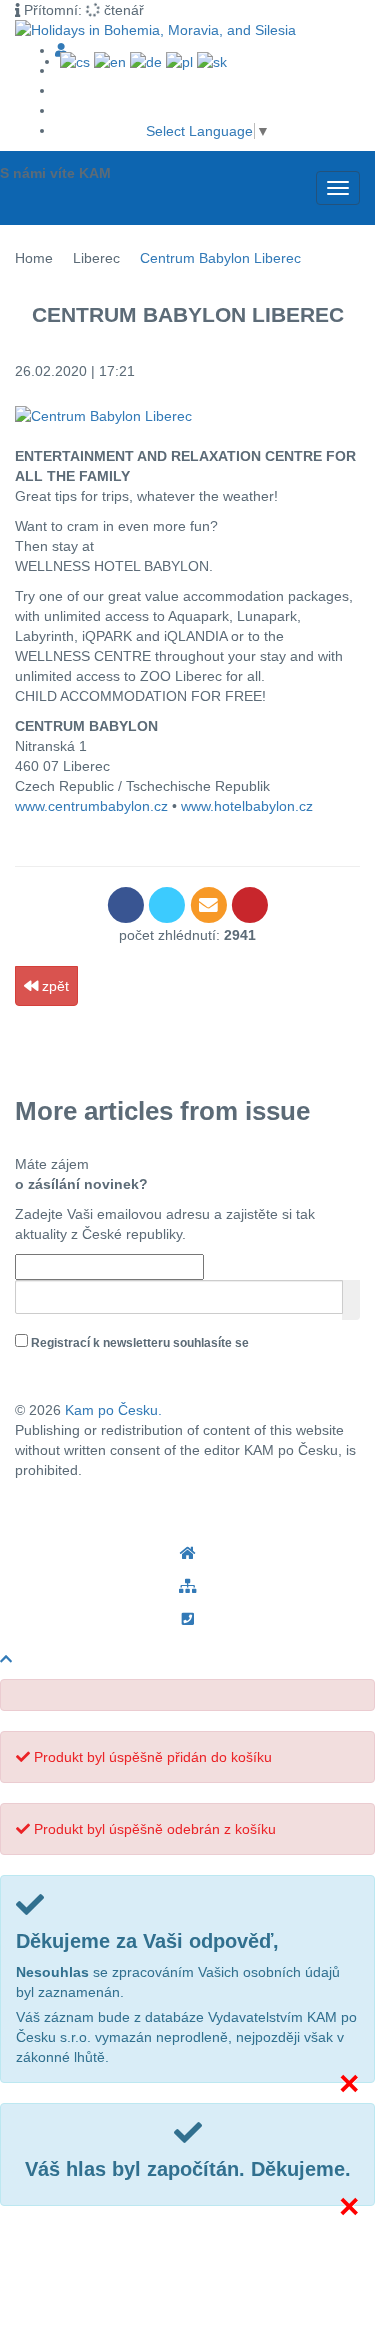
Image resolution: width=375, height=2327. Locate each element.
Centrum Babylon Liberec (220, 258)
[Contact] (187, 1619)
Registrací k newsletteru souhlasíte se (134, 1354)
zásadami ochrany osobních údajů (113, 1365)
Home (34, 258)
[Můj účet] (61, 50)
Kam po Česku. (113, 1410)
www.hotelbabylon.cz (247, 806)
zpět (53, 986)
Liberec (96, 258)
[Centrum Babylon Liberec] (187, 416)
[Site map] (187, 1586)
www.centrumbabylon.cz (91, 806)
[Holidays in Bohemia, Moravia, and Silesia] (187, 1553)
